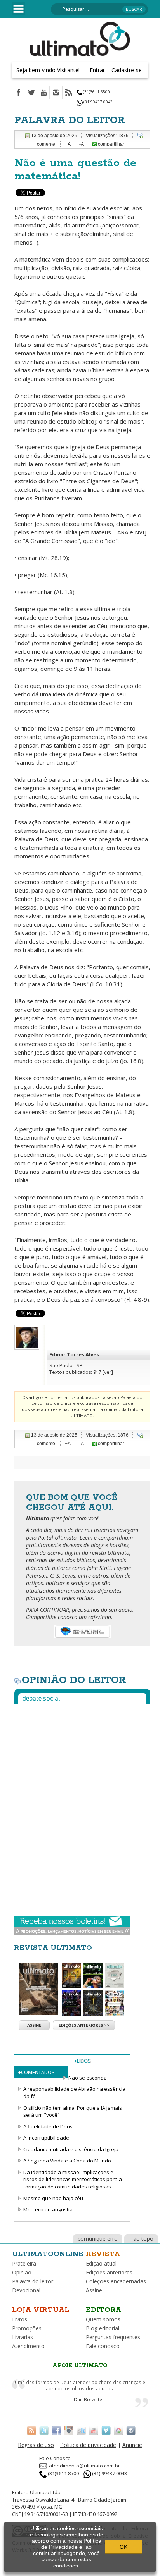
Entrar (97, 70)
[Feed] (69, 93)
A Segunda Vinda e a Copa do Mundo (67, 2161)
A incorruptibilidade (46, 2138)
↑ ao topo (141, 2239)
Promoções (27, 2328)
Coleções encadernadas (116, 2281)
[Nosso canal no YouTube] (94, 2430)
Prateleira (24, 2263)
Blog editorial (103, 2328)
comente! (47, 144)
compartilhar (110, 144)
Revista (103, 2254)
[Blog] (131, 2430)
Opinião (22, 2272)
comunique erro (98, 2239)
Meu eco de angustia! (49, 2209)
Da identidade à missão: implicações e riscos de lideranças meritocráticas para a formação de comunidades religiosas (73, 2179)
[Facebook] (19, 93)
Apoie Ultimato (80, 2366)
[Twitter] (31, 93)
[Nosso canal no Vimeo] (106, 2430)
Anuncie (132, 2445)
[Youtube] (44, 93)
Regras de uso (36, 2445)
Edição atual (101, 2263)
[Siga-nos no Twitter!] (44, 2430)
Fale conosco (103, 2346)
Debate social (41, 1698)
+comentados (37, 2072)
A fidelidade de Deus (48, 2126)
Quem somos (103, 2319)
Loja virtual (41, 2310)
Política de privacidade (88, 2445)
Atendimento (28, 2346)
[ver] (108, 1372)
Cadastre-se (127, 70)
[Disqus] (82, 1807)
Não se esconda (88, 2078)
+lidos (83, 2061)
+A (68, 144)
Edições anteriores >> (84, 2025)
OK (123, 2547)
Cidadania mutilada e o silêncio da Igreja (71, 2149)
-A (82, 144)
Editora (103, 2310)
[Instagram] (56, 93)
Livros (20, 2319)
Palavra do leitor (33, 2281)
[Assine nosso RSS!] (31, 2430)
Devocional (26, 2290)
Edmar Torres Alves (74, 1354)
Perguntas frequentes (113, 2337)
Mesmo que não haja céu (53, 2198)
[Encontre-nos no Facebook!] (56, 2430)
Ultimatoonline (48, 2254)
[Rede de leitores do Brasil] (81, 2430)
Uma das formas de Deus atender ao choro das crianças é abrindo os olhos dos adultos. (80, 2386)
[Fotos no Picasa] (118, 2430)
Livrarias (23, 2337)
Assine (34, 2025)
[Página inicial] (80, 38)
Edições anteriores (109, 2272)
